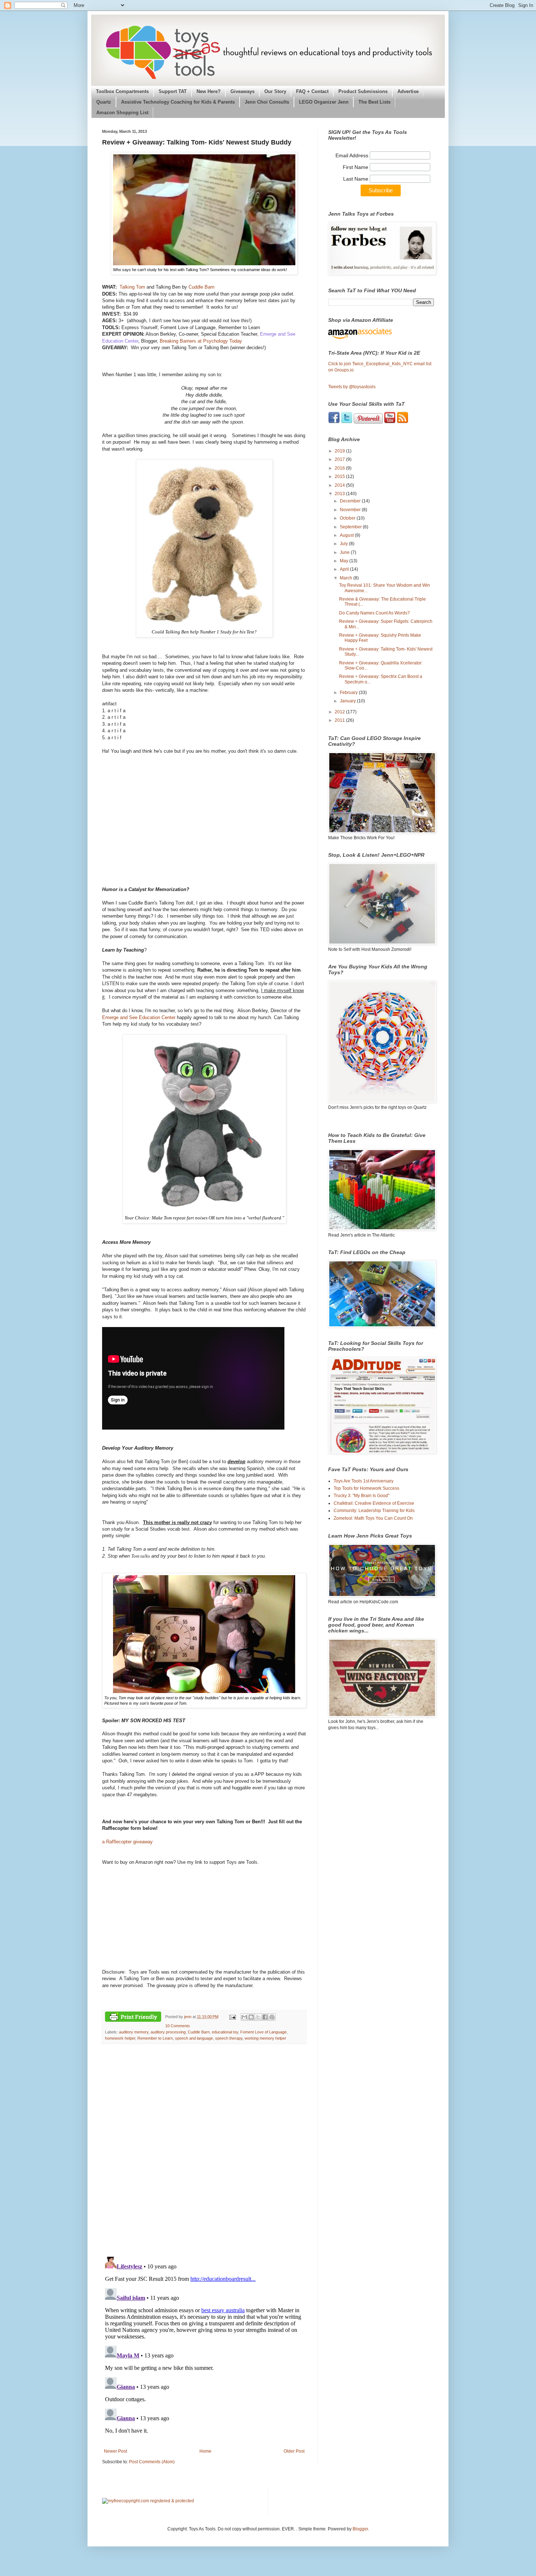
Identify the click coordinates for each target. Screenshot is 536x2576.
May (345, 561)
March (347, 578)
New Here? (209, 92)
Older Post (294, 2451)
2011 (340, 720)
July (344, 544)
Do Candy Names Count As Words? (374, 613)
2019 (340, 451)
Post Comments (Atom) (152, 2462)
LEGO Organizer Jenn (324, 102)
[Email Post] (232, 2017)
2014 (340, 485)
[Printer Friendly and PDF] (133, 2018)
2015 (340, 477)
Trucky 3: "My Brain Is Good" (362, 1496)
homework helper (120, 2038)
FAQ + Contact (312, 92)
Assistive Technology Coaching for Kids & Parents (178, 102)
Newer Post (115, 2451)
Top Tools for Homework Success (366, 1488)
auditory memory (134, 2032)
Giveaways (242, 92)
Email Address (353, 155)
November (351, 510)
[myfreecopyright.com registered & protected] (148, 2501)
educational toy (225, 2032)
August (347, 535)
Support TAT (173, 92)
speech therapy (229, 2038)
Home (205, 2451)
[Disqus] (204, 2150)
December (351, 501)
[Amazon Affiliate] (381, 333)
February (349, 693)
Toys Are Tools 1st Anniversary (364, 1481)
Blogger (360, 2529)
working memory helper (265, 2038)
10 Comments (178, 2026)
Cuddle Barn (201, 287)
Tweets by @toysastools (352, 387)
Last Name (356, 179)
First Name (356, 167)
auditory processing (168, 2032)
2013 (340, 494)
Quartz (104, 102)
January (348, 701)
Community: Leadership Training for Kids (374, 1511)
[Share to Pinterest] (272, 2017)
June (345, 552)
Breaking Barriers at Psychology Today (201, 341)
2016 (340, 468)
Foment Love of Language (263, 2032)
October (348, 518)
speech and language (194, 2038)
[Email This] (244, 2017)
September (351, 527)
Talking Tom (132, 287)
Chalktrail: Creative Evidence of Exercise (374, 1503)
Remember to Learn (155, 2038)
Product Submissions (363, 92)
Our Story (275, 92)
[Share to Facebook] (265, 2017)
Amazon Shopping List (122, 113)
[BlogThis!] (251, 2017)
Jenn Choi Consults (267, 102)
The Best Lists (374, 102)
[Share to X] (258, 2017)
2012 (340, 712)
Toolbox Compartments (122, 92)
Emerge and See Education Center (139, 1017)
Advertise (408, 92)
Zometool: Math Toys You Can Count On (373, 1518)
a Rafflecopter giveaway (127, 1842)
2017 (340, 459)
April (345, 569)
